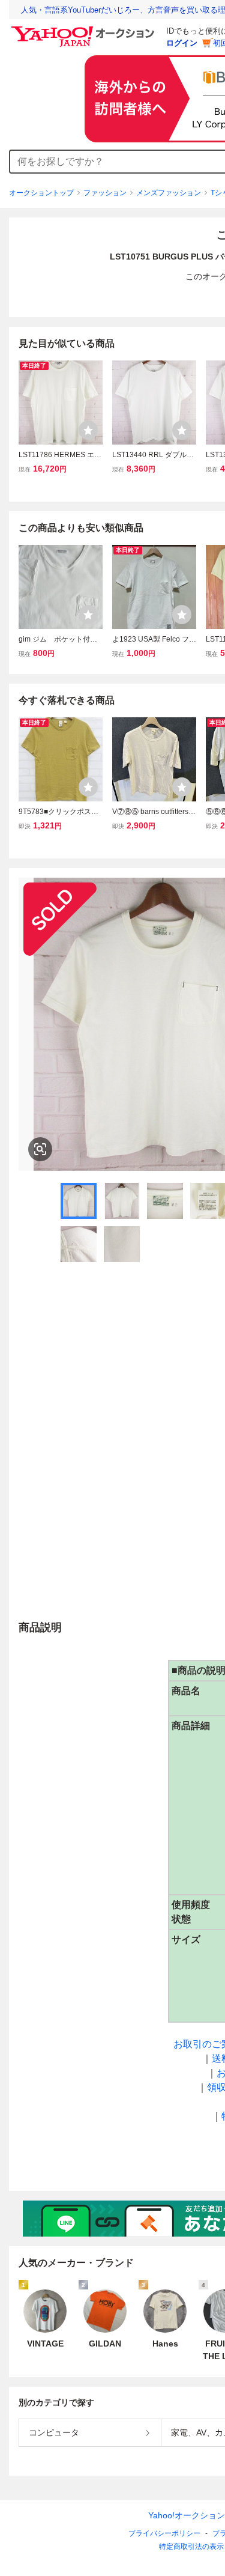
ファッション (105, 193)
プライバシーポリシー (164, 2533)
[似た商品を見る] (40, 1149)
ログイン (182, 43)
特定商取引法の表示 (191, 2547)
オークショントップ (41, 193)
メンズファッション (169, 193)
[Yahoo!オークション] (85, 29)
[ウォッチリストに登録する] (88, 430)
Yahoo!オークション (187, 2515)
